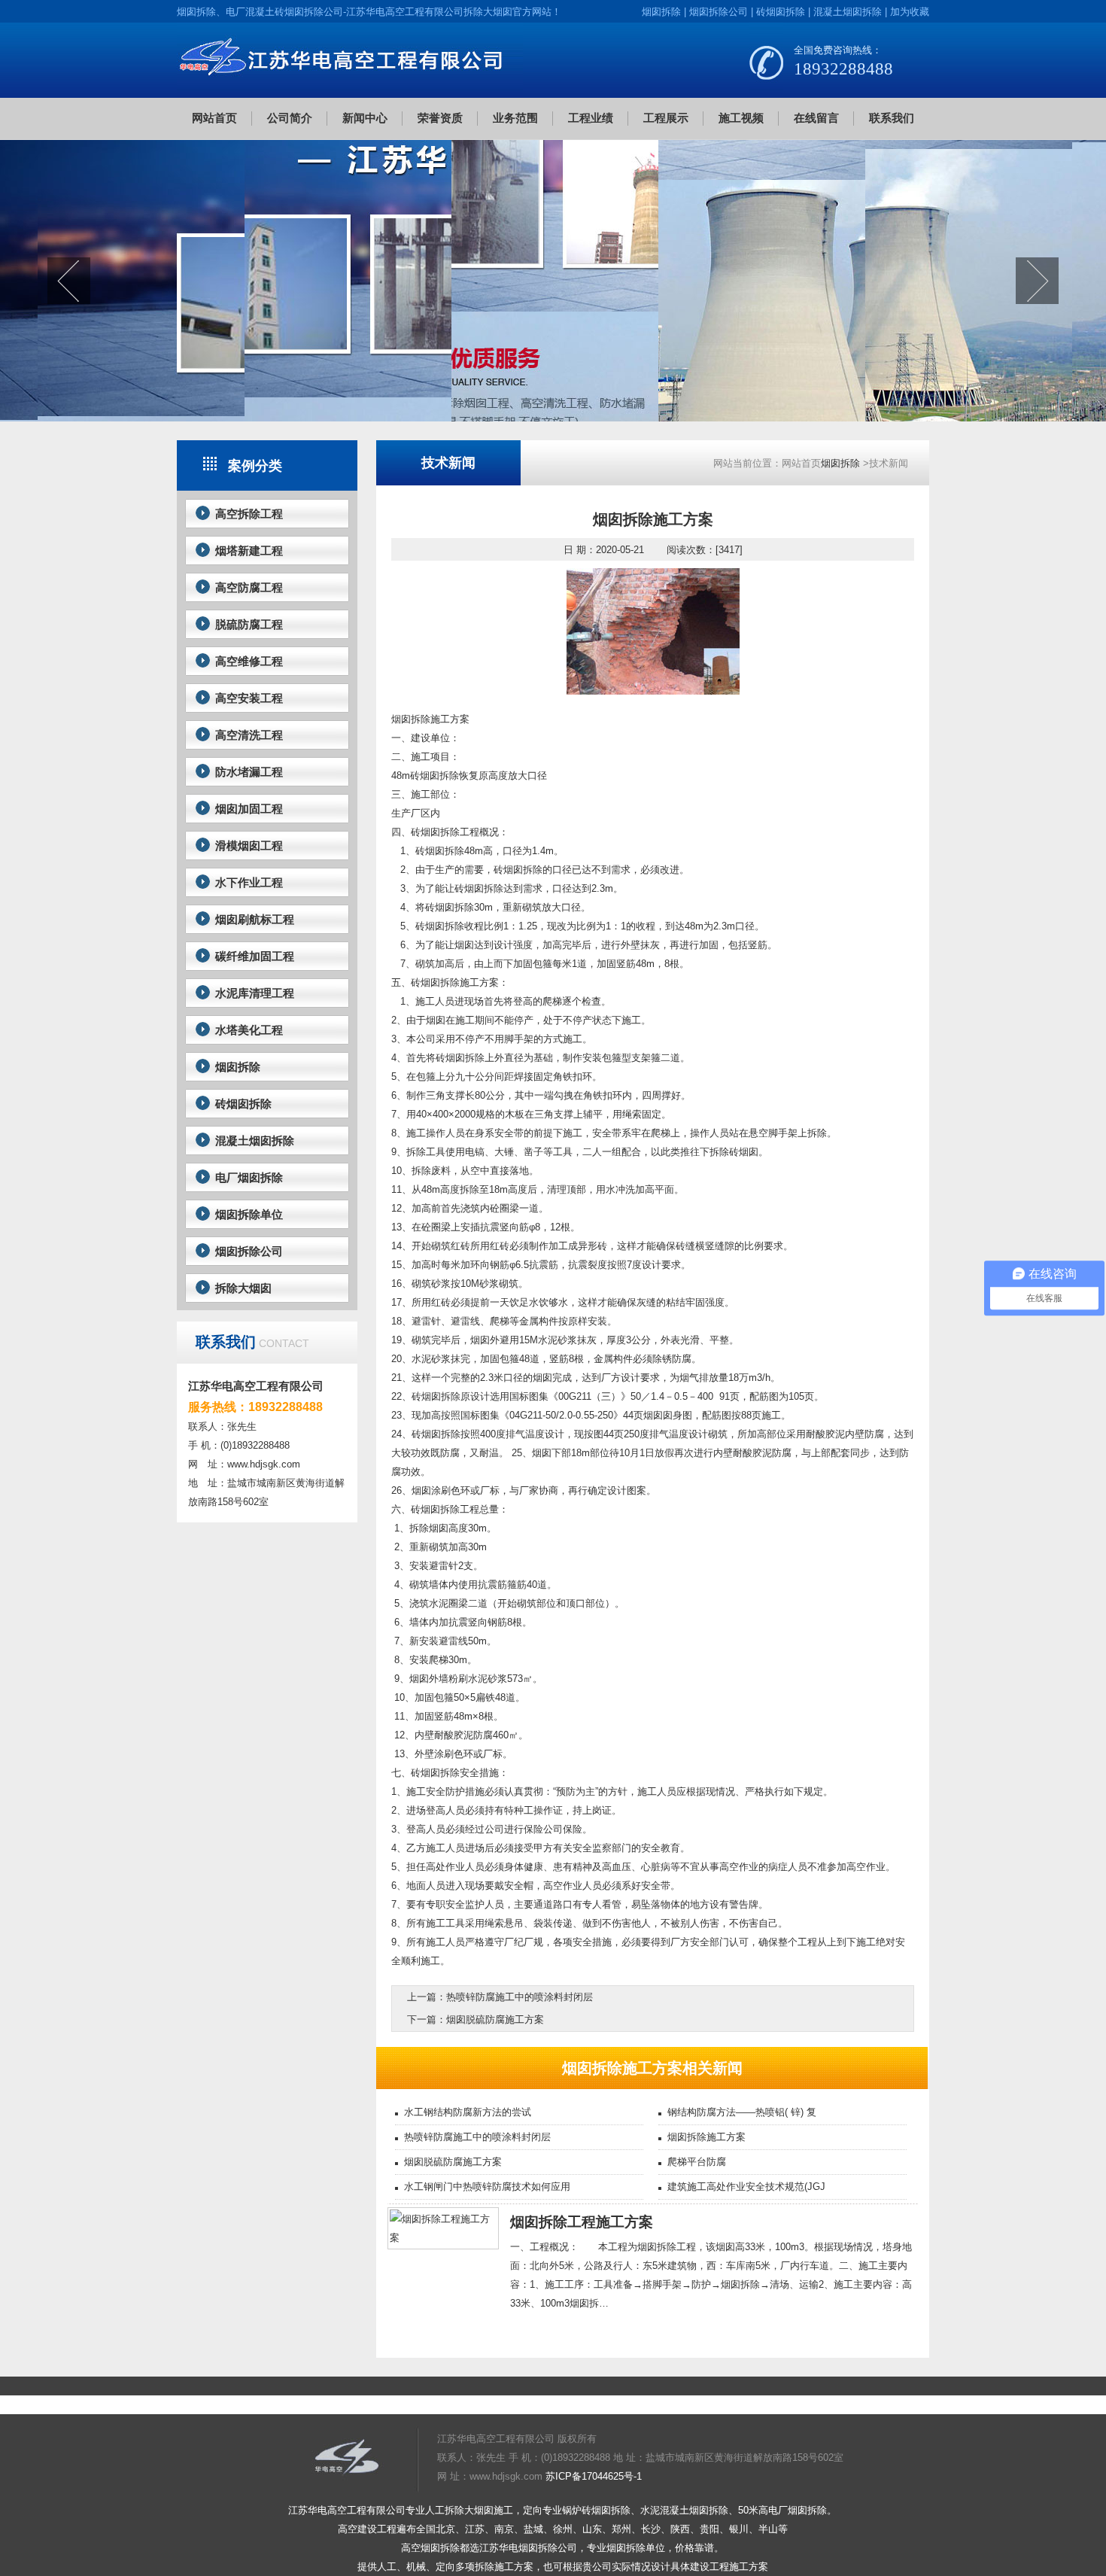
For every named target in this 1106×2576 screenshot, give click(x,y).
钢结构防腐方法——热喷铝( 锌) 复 (742, 2112)
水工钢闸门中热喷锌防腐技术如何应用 (487, 2187)
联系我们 (892, 118)
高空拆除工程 (249, 514)
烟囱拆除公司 (719, 12)
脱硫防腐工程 (249, 624)
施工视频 (741, 118)
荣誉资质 (440, 118)
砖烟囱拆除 (781, 12)
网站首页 (214, 118)
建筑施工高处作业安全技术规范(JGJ (746, 2187)
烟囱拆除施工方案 (706, 2137)
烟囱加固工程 (249, 809)
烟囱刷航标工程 (255, 919)
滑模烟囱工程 (249, 845)
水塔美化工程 (249, 1030)
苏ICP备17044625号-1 (594, 2476)
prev (69, 281)
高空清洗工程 (249, 735)
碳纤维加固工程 (255, 956)
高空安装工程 (249, 698)
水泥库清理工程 (255, 993)
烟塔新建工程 (249, 550)
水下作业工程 (249, 882)
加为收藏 (910, 12)
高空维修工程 (249, 661)
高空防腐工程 (249, 587)
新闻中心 (365, 118)
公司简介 (290, 118)
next (1037, 281)
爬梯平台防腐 (697, 2162)
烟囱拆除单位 (249, 1214)
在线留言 (816, 118)
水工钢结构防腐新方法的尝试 (468, 2112)
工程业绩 (591, 118)
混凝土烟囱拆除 (848, 12)
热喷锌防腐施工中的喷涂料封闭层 (520, 1997)
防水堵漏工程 (249, 772)
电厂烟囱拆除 (249, 1177)
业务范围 (515, 118)
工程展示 (666, 118)
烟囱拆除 (661, 12)
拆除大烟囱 (243, 1288)
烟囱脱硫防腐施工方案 (495, 2019)
